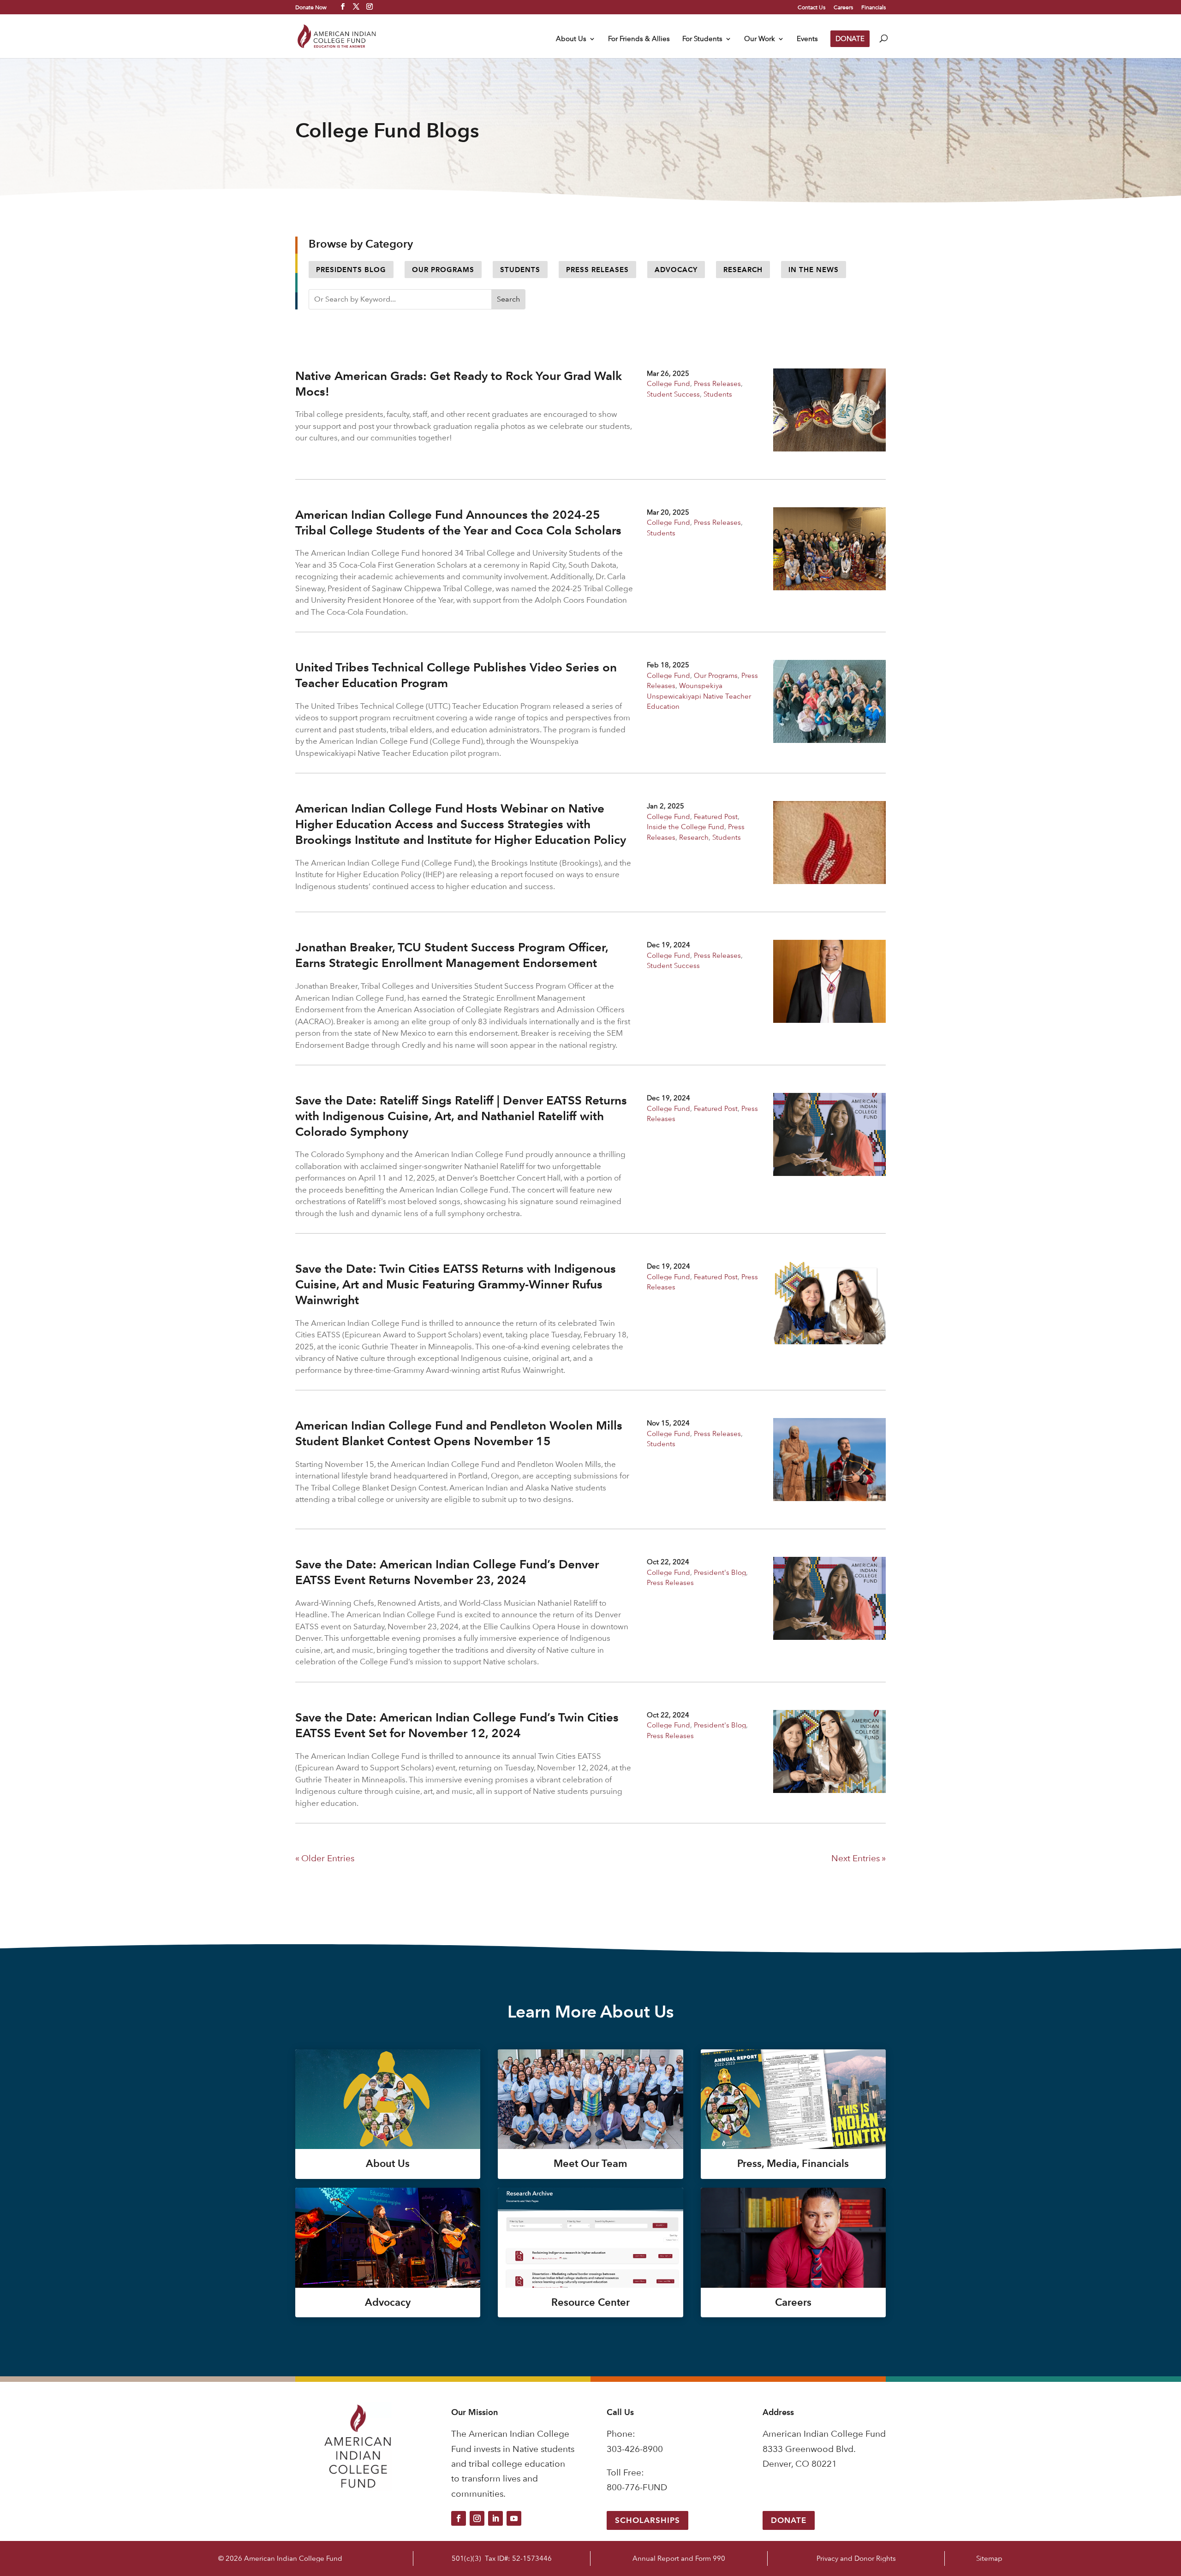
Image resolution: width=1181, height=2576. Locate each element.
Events (807, 39)
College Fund (668, 383)
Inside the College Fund (686, 827)
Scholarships (647, 2520)
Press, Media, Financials (793, 2163)
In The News (814, 270)
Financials (874, 7)
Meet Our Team (590, 2163)
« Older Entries (325, 1858)
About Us (571, 39)
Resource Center (590, 2302)
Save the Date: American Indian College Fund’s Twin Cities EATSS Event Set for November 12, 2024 (457, 1725)
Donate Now (311, 7)
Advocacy (676, 270)
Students (520, 270)
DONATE (850, 39)
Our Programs (443, 270)
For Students (702, 39)
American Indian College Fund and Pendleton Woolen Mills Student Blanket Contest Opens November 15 (459, 1433)
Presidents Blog (351, 270)
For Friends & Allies (639, 39)
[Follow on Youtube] (514, 2518)
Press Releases (597, 270)
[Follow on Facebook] (459, 2518)
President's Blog (720, 1572)
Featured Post (716, 816)
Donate (789, 2520)
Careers (843, 7)
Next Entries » (859, 1858)
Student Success (673, 394)
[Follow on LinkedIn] (495, 2518)
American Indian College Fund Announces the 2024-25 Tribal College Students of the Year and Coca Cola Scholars (458, 522)
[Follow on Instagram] (477, 2518)
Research (743, 270)
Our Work (760, 39)
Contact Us (811, 7)
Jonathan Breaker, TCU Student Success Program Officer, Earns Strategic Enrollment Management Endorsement (452, 955)
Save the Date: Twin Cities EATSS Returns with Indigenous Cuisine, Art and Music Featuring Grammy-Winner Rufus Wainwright (456, 1284)
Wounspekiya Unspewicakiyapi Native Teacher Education (699, 696)
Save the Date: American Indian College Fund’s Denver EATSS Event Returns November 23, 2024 (447, 1572)
